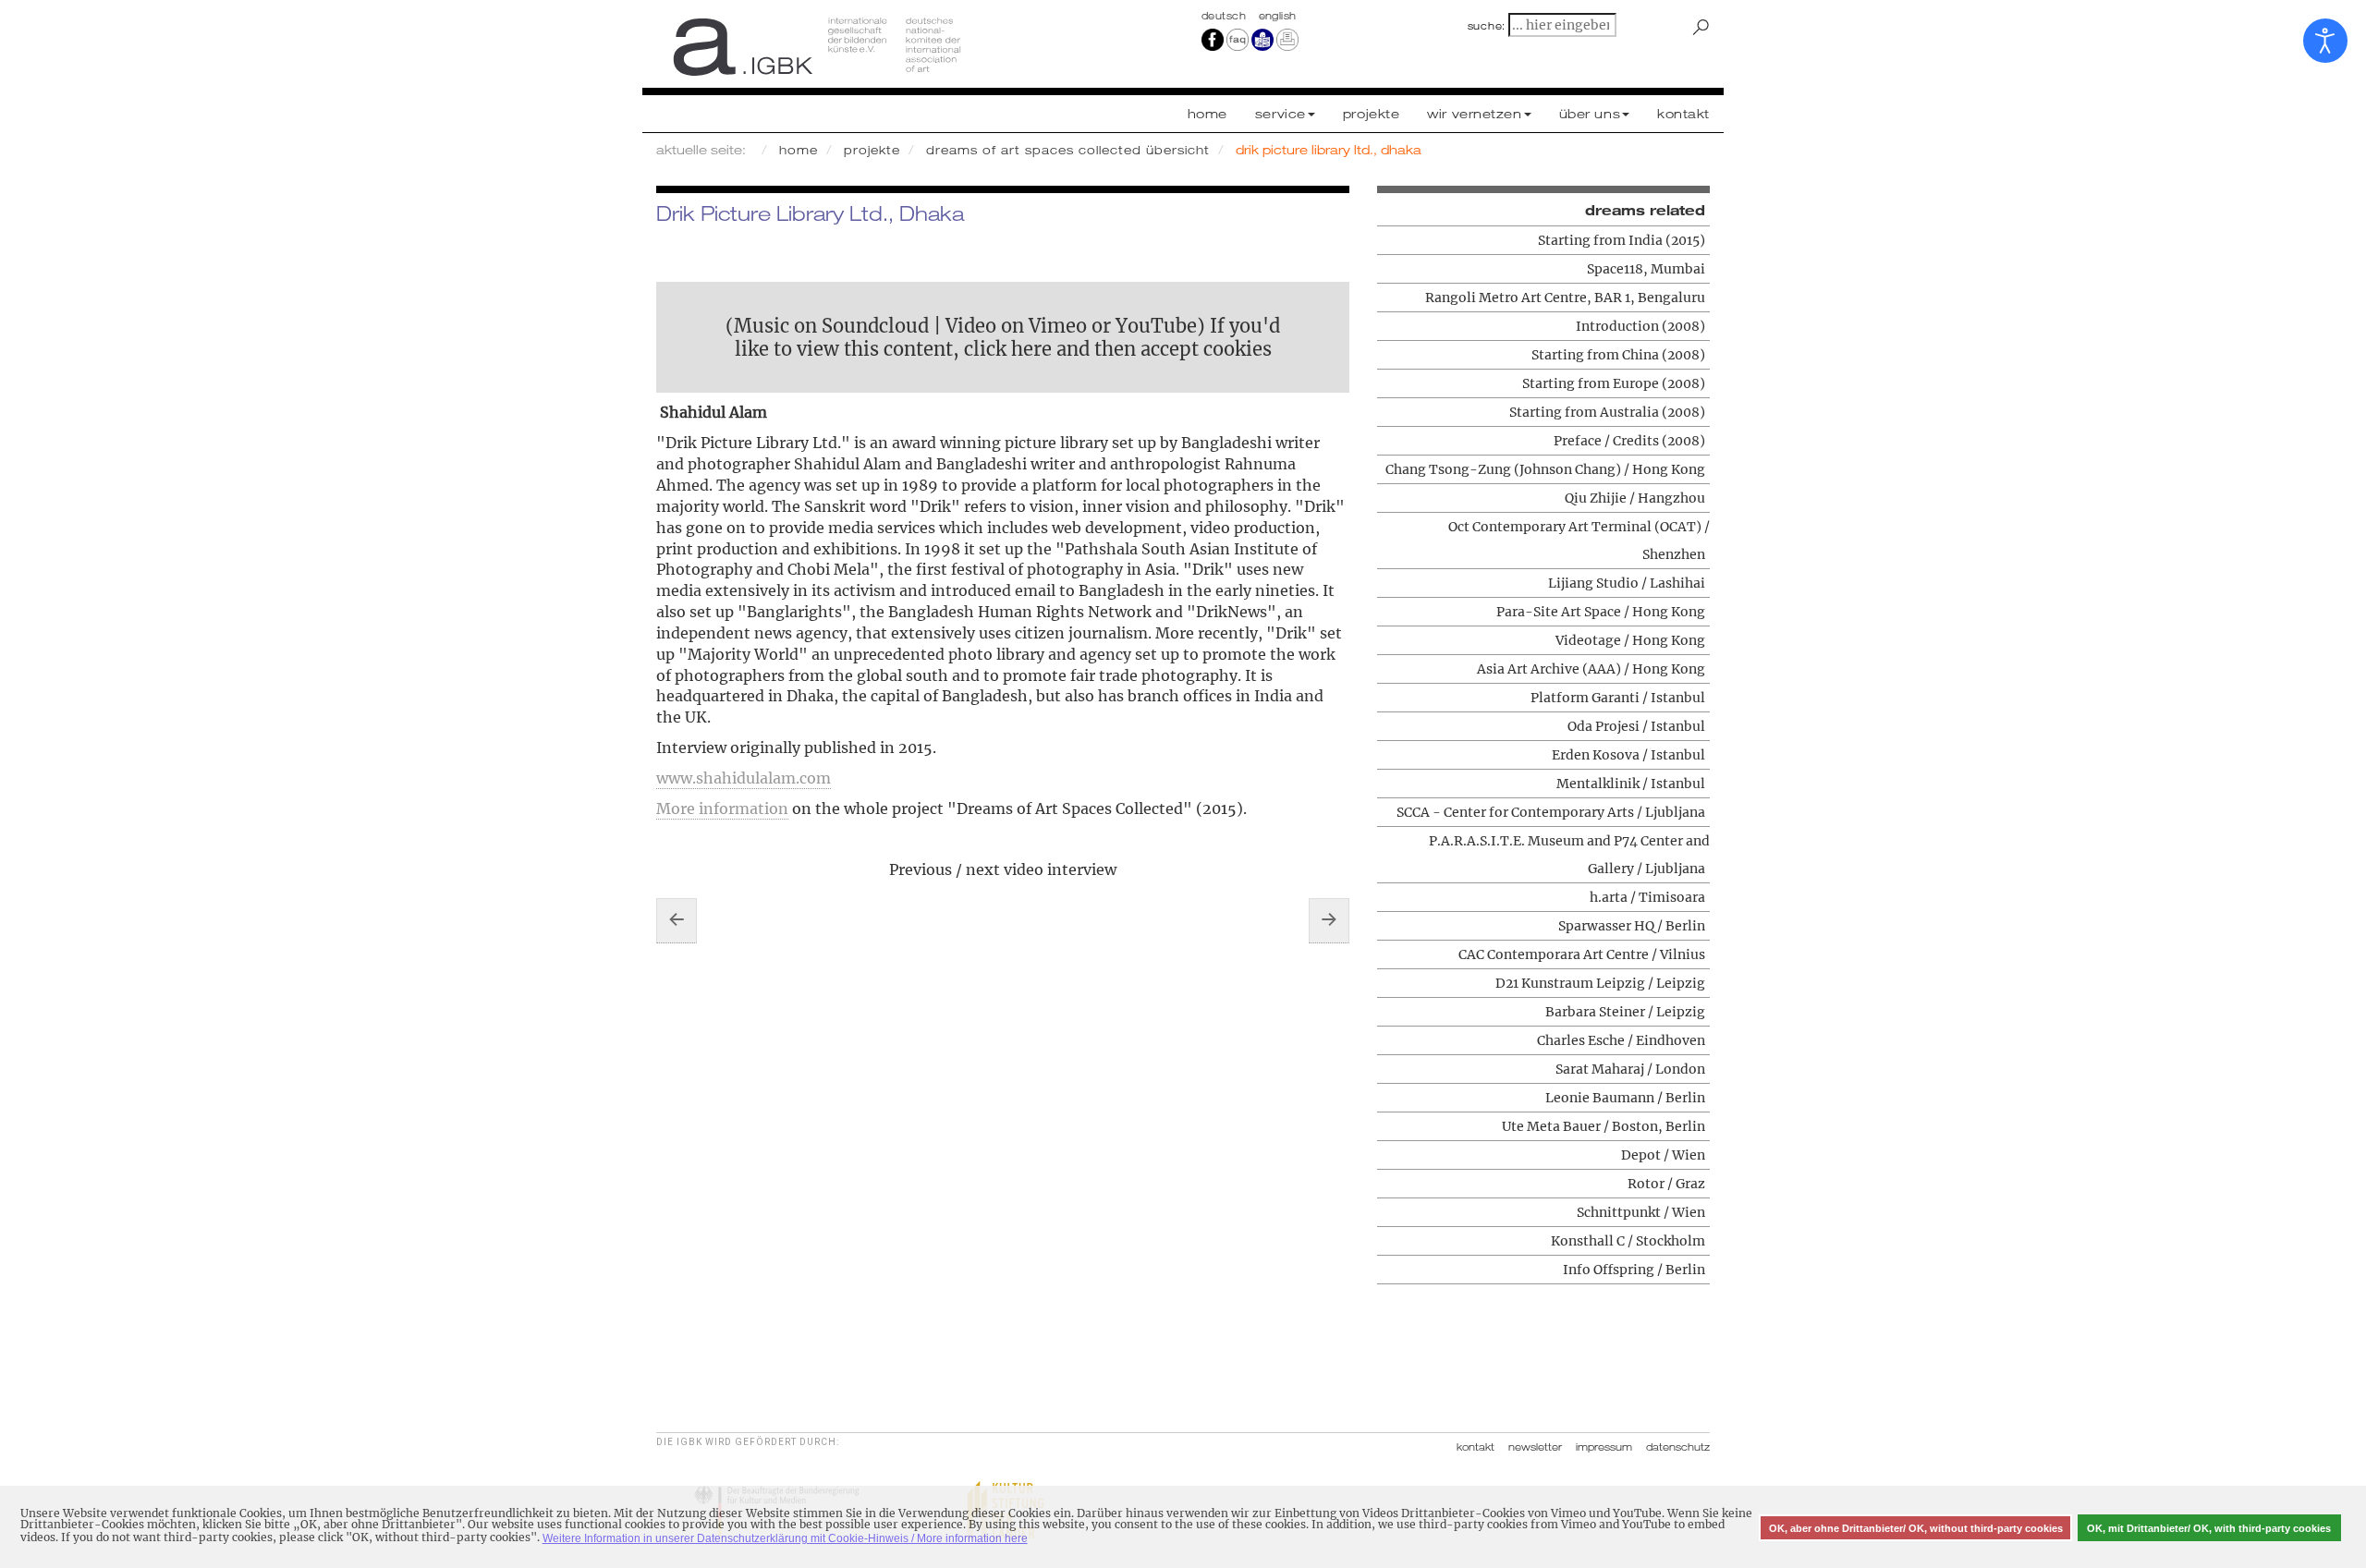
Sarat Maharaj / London (1630, 1069)
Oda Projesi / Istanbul (1636, 726)
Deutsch (1226, 16)
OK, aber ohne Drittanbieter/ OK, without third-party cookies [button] (1916, 1528)
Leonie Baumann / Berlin (1625, 1098)
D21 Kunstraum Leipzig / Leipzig (1600, 983)
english (1278, 16)
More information (722, 808)
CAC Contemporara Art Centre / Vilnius (1582, 954)
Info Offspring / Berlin (1634, 1270)
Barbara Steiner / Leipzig (1625, 1012)
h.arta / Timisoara (1647, 897)
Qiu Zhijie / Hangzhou (1635, 498)
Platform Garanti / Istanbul (1618, 698)
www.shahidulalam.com (744, 778)
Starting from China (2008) (1618, 355)
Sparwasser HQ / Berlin (1632, 926)
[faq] (1238, 39)
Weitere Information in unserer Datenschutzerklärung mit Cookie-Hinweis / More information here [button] (785, 1538)
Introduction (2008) (1640, 326)
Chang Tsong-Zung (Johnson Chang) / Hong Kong (1545, 469)
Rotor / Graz (1666, 1184)
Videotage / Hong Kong (1630, 640)
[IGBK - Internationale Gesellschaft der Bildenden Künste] (913, 46)
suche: (1487, 26)
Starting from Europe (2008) (1614, 383)
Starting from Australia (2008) (1607, 412)
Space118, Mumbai (1646, 269)
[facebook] (1213, 39)
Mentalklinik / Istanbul (1631, 784)
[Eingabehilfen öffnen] (2325, 41)
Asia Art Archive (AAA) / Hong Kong (1591, 669)
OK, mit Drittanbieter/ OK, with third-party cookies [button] (2209, 1528)
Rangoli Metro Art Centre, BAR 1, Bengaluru (1565, 298)
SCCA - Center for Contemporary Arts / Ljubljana (1551, 812)
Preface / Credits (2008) (1629, 441)
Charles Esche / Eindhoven (1621, 1040)
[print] (1287, 39)
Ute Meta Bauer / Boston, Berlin (1604, 1126)
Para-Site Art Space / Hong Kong (1601, 612)
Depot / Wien (1663, 1155)
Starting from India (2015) (1622, 240)
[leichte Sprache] (1262, 39)
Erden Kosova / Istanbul (1628, 755)
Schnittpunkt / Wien (1641, 1212)
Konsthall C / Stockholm (1628, 1241)
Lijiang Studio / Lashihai (1627, 583)
